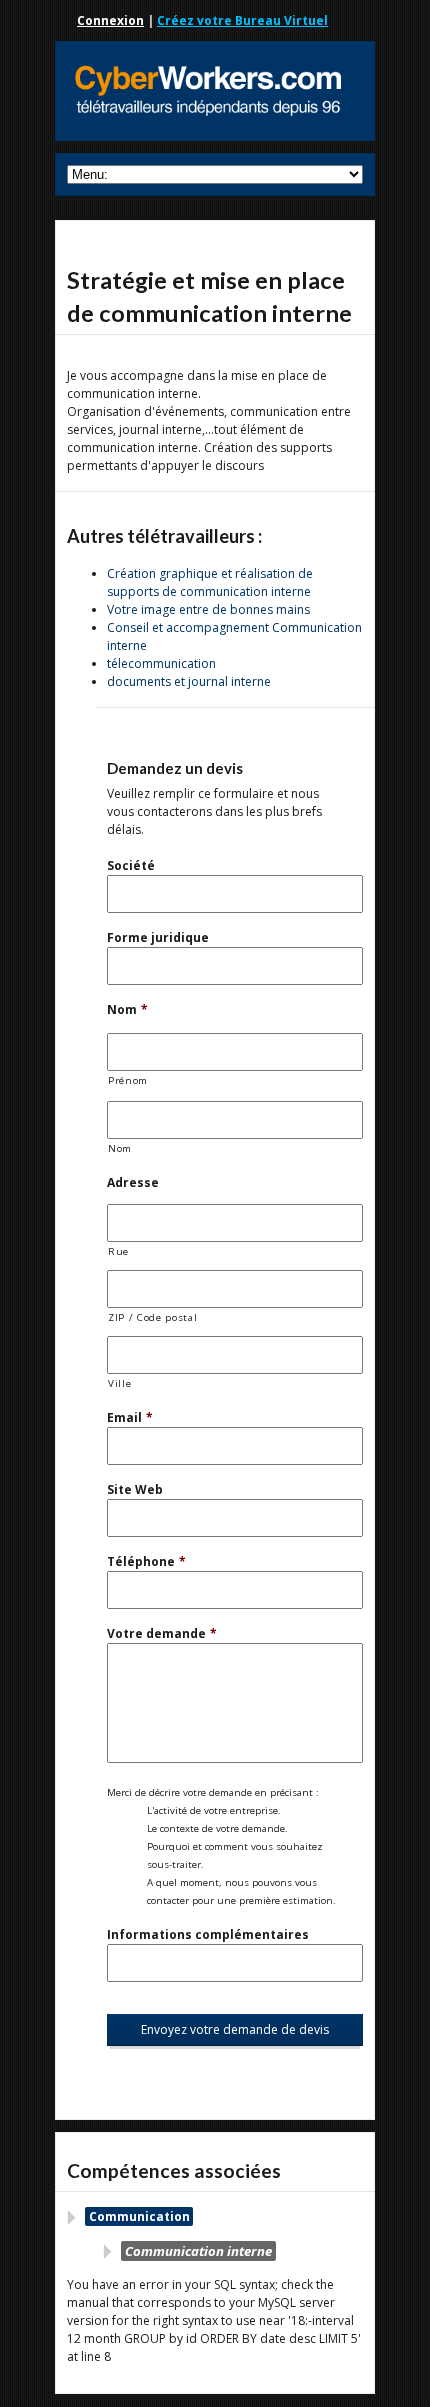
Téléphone (146, 1561)
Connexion (110, 20)
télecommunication (161, 663)
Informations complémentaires (208, 1934)
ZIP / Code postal (152, 1317)
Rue (118, 1251)
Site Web (135, 1489)
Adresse (133, 1182)
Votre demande (162, 1633)
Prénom (128, 1080)
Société (131, 865)
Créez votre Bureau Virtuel (242, 20)
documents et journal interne (189, 681)
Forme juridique (158, 937)
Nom (127, 1009)
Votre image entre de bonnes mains (208, 609)
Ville (119, 1383)
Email (130, 1417)
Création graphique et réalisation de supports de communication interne (210, 582)
